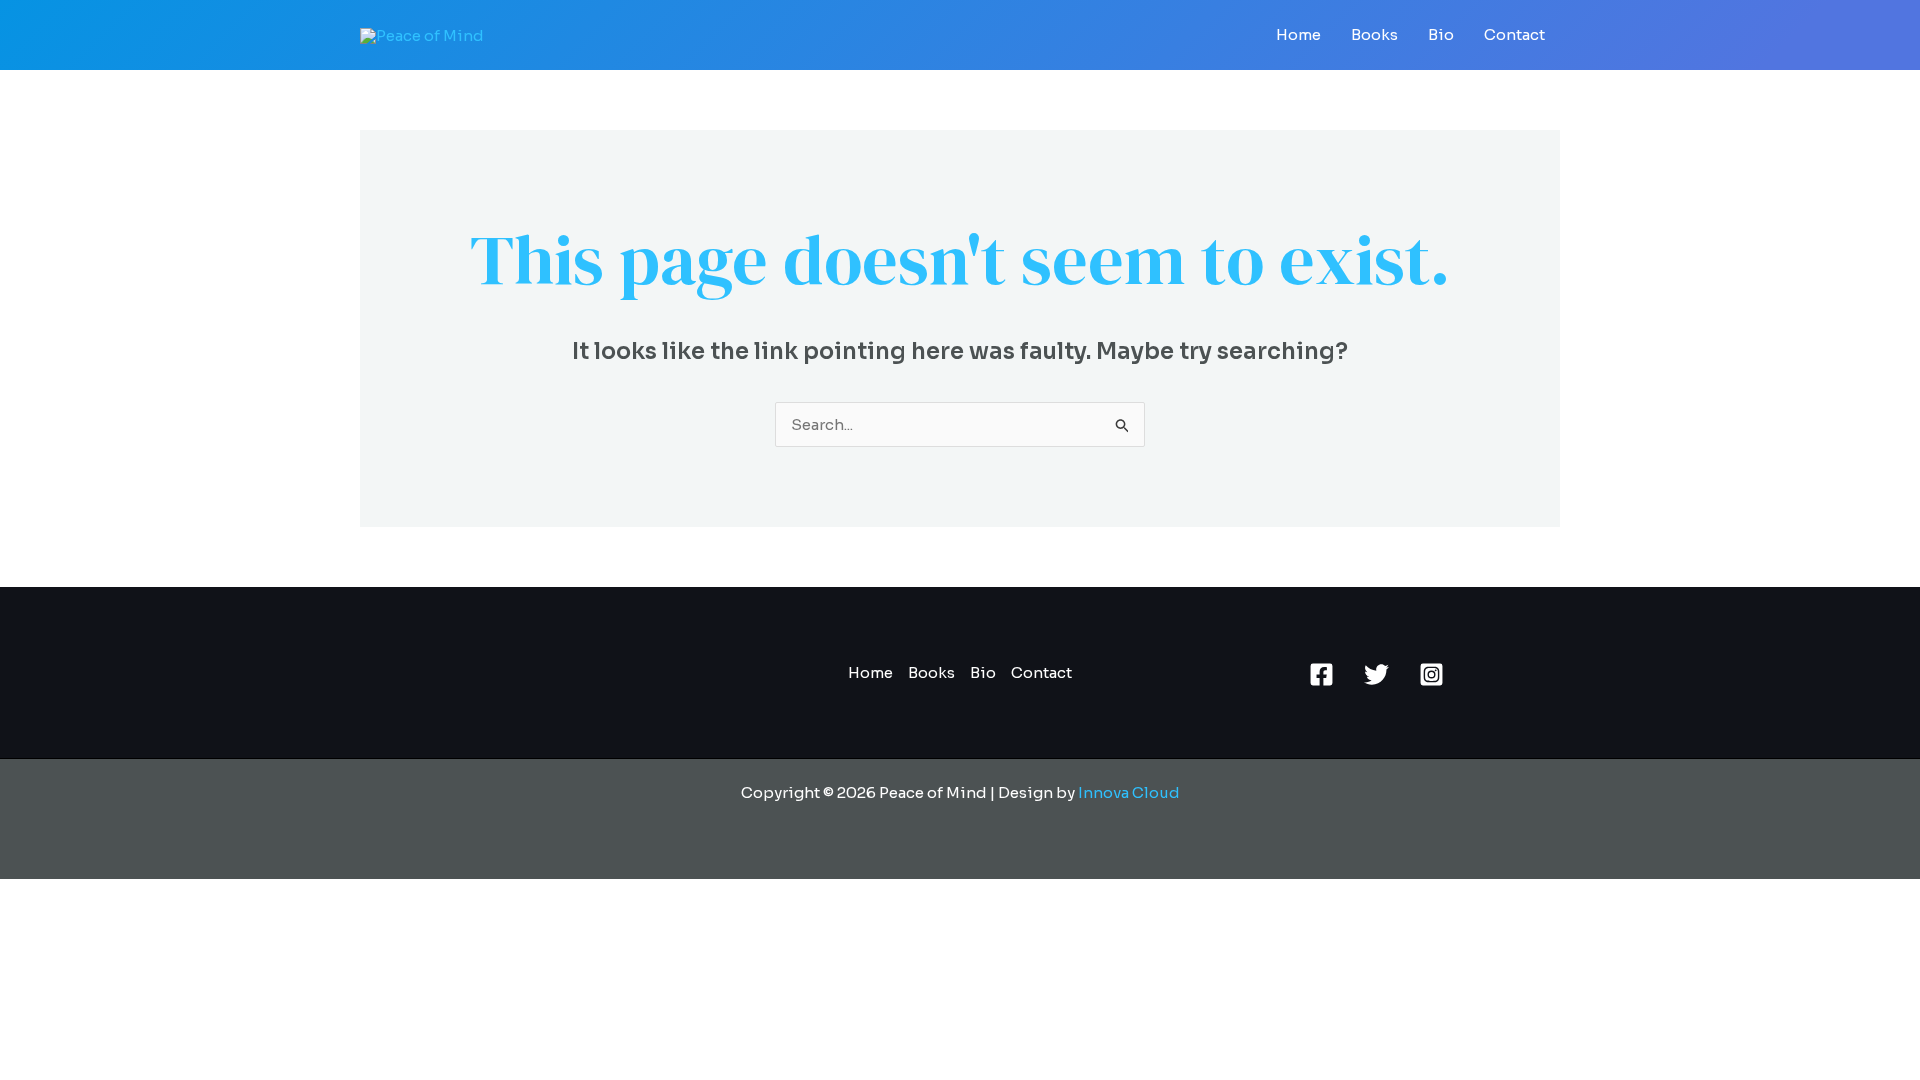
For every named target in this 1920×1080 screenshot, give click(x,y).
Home (1298, 34)
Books (1374, 34)
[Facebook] (1321, 674)
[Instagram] (1431, 674)
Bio (1441, 34)
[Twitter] (1376, 674)
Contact (1514, 34)
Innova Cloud (1129, 792)
